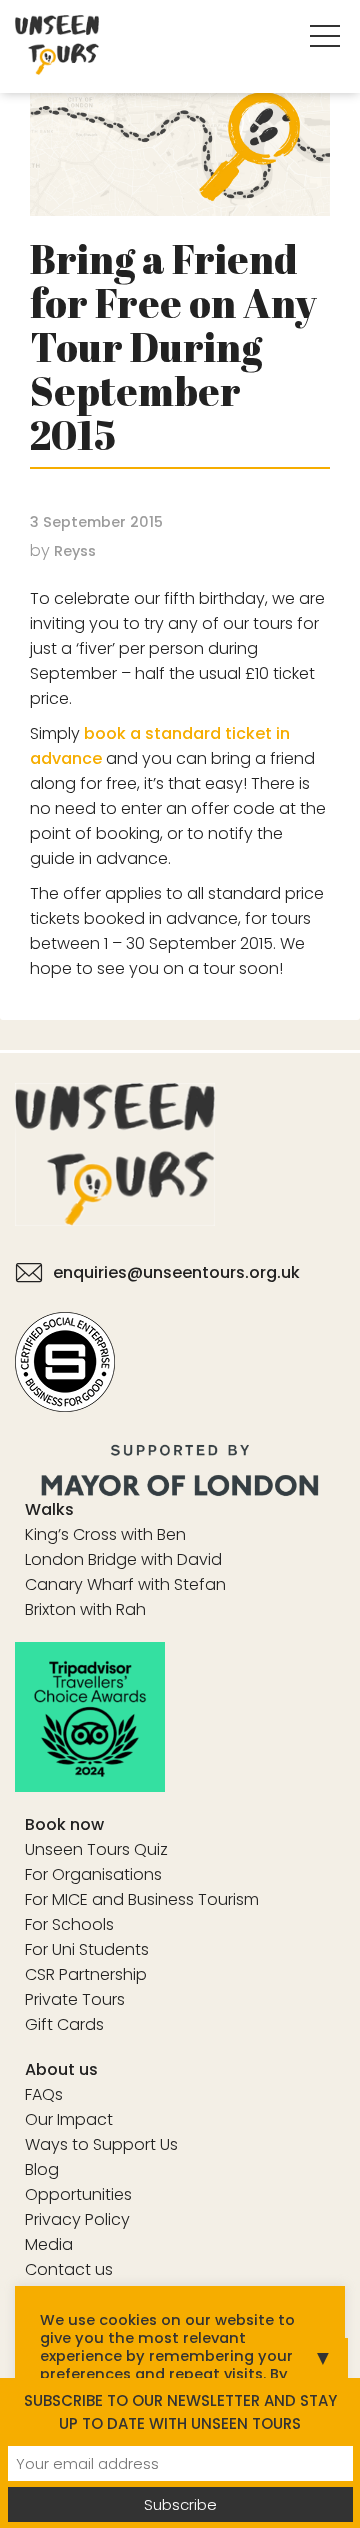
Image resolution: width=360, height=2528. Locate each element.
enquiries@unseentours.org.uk (176, 1272)
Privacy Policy (77, 2219)
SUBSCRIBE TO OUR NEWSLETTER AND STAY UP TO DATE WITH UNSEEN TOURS (180, 2412)
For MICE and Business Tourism (142, 1899)
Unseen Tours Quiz (96, 1849)
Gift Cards (64, 2024)
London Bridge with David (123, 1559)
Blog (42, 2169)
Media (49, 2244)
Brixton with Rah (85, 1609)
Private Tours (75, 1999)
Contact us (69, 2269)
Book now (64, 1824)
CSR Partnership (86, 1974)
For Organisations (93, 1874)
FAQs (44, 2094)
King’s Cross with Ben (105, 1534)
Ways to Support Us (101, 2144)
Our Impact (69, 2119)
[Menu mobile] (325, 40)
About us (61, 2069)
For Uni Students (87, 1949)
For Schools (69, 1924)
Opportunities (78, 2194)
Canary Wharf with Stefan (125, 1584)
